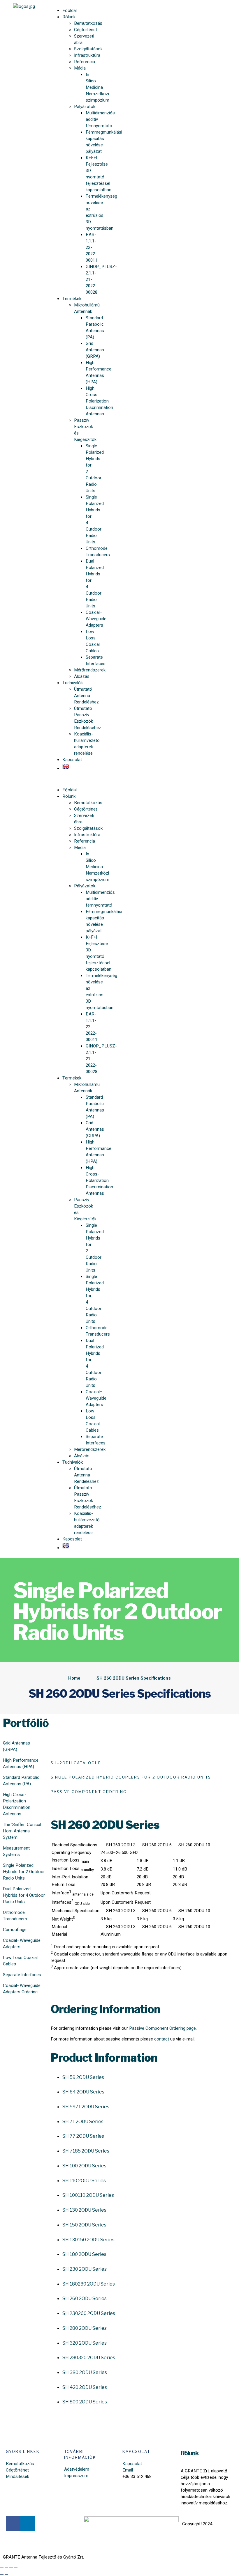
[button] (72, 779)
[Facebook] (13, 2524)
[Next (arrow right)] (6, 2574)
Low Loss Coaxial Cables (93, 641)
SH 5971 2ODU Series (86, 2107)
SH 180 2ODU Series (84, 2254)
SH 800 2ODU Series (85, 2402)
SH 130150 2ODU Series (88, 2240)
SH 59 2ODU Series (83, 2077)
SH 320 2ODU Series (85, 2343)
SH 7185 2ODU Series (86, 2151)
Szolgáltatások (88, 49)
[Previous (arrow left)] (2, 2574)
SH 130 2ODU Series (84, 2210)
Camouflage (15, 1930)
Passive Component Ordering (89, 1792)
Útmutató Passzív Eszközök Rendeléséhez (88, 718)
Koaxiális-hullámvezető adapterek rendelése (87, 744)
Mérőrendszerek (90, 670)
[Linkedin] (28, 2524)
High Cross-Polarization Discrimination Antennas (17, 1804)
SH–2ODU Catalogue (77, 1763)
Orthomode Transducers (15, 1916)
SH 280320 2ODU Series (89, 2358)
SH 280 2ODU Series (85, 2328)
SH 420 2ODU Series (85, 2387)
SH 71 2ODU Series (83, 2122)
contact (162, 2039)
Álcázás (82, 676)
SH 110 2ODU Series (84, 2181)
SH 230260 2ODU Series (89, 2313)
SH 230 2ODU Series (85, 2269)
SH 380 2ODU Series (85, 2372)
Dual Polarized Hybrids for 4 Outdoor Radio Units (24, 1895)
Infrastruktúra (87, 55)
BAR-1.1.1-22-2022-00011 (92, 247)
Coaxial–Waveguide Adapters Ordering (22, 1989)
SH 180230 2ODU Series (89, 2284)
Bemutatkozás (88, 23)
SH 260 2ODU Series (85, 2298)
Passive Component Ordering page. (163, 2028)
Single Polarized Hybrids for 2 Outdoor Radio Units (24, 1872)
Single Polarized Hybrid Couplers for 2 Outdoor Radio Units (131, 1777)
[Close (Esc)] (2, 2568)
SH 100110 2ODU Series (88, 2195)
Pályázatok (85, 107)
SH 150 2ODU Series (84, 2225)
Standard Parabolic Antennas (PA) (95, 327)
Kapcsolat (72, 760)
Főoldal (70, 10)
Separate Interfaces (22, 1975)
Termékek (72, 299)
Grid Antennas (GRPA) (95, 350)
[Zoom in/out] (16, 2568)
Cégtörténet (86, 30)
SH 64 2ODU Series (83, 2092)
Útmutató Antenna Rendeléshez (86, 696)
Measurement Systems (16, 1851)
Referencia (85, 62)
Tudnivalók (73, 683)
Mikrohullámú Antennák (87, 308)
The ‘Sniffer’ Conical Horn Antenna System (22, 1831)
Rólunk (69, 17)
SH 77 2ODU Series (83, 2136)
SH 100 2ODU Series (84, 2166)
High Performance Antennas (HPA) (21, 1763)
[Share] (6, 2568)
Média (80, 68)
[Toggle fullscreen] (11, 2568)
